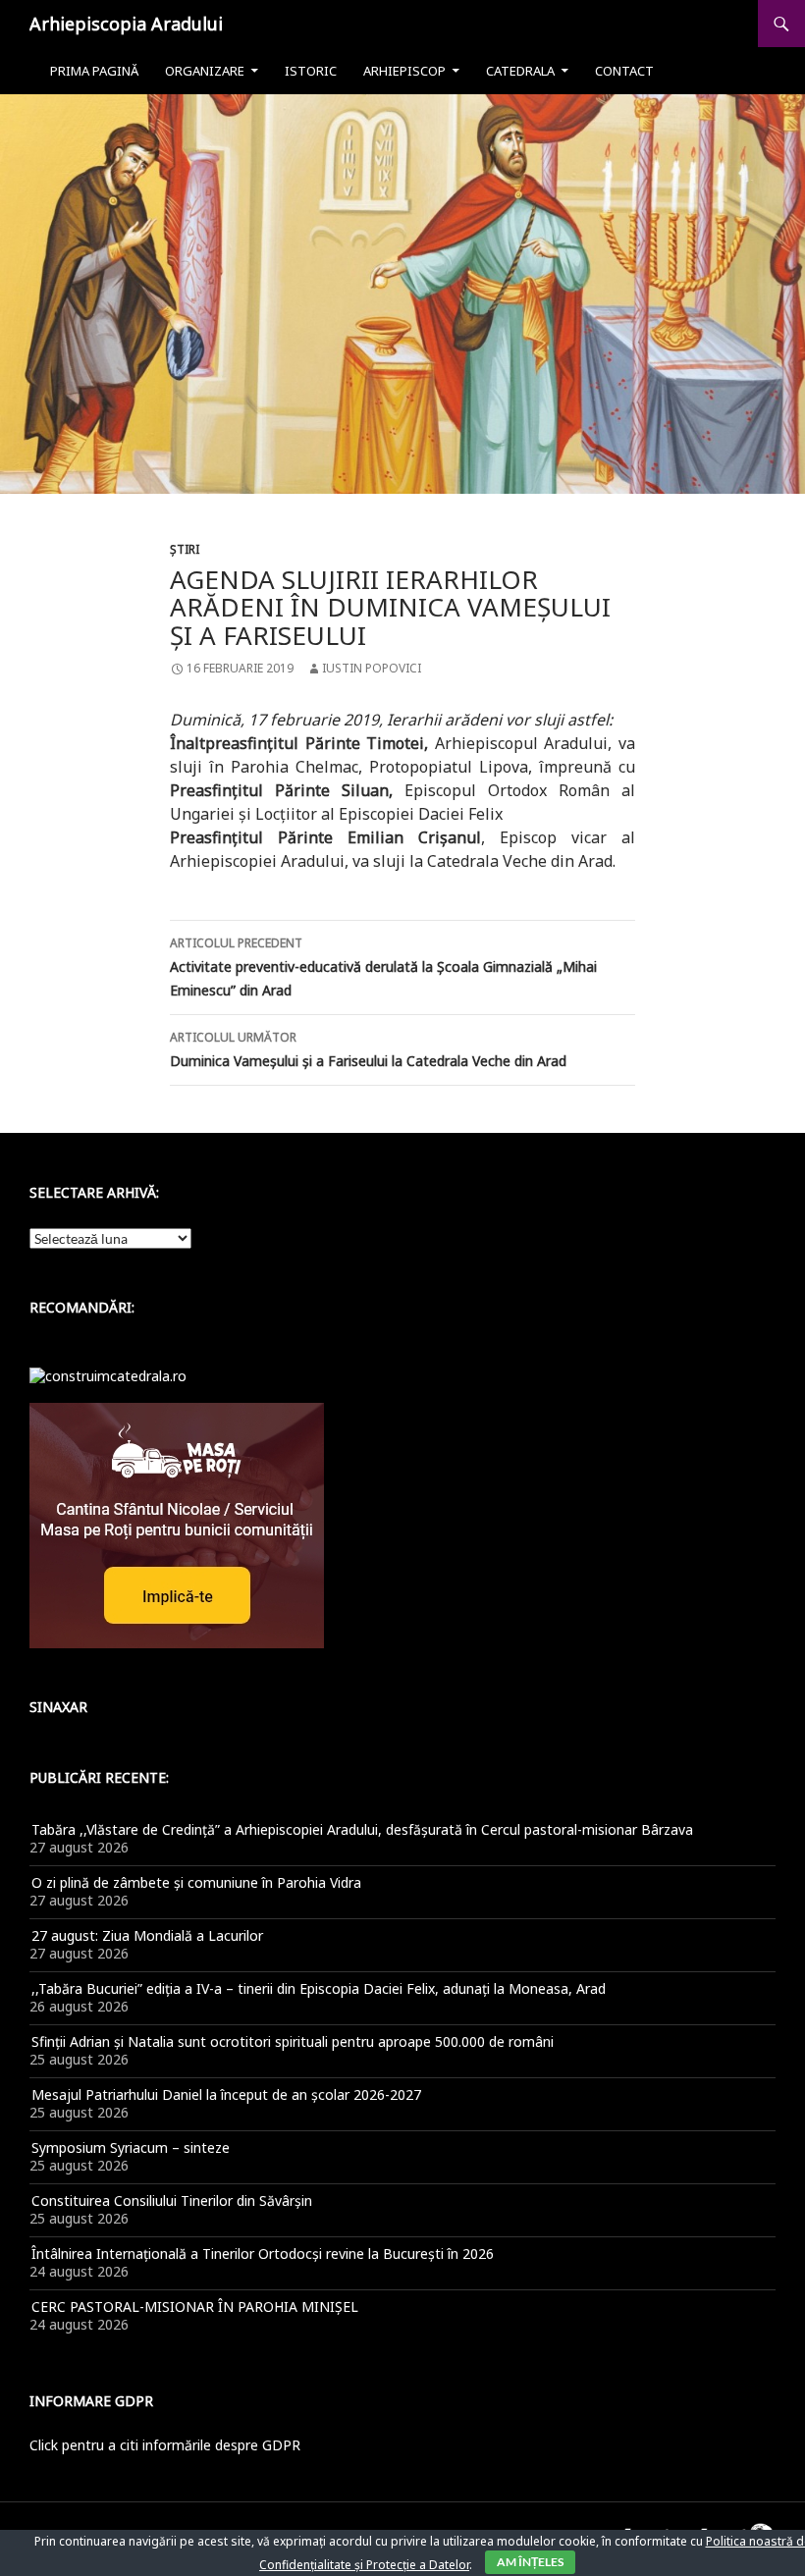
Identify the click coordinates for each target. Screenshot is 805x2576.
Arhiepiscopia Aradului (126, 24)
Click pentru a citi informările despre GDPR (165, 2445)
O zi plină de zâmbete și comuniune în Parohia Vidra (196, 1882)
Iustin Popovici (372, 668)
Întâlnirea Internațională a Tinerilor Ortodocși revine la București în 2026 (263, 2254)
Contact (624, 71)
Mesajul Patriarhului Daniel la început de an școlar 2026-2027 (226, 2094)
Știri (185, 549)
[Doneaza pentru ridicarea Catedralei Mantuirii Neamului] (108, 1375)
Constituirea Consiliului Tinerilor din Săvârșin (172, 2200)
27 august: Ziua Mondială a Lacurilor (147, 1935)
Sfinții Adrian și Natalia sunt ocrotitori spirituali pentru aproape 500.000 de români (293, 2041)
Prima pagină (94, 71)
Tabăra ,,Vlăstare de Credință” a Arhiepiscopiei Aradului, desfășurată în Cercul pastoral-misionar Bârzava (362, 1829)
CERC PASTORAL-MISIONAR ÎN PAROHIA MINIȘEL (195, 2307)
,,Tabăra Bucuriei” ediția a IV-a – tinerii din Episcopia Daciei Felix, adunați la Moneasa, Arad (319, 1988)
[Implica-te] (177, 1524)
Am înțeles (530, 2562)
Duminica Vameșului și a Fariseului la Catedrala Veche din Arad (368, 1049)
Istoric (311, 71)
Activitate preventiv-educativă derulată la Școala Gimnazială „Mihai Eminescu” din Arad (383, 967)
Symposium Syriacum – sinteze (131, 2147)
